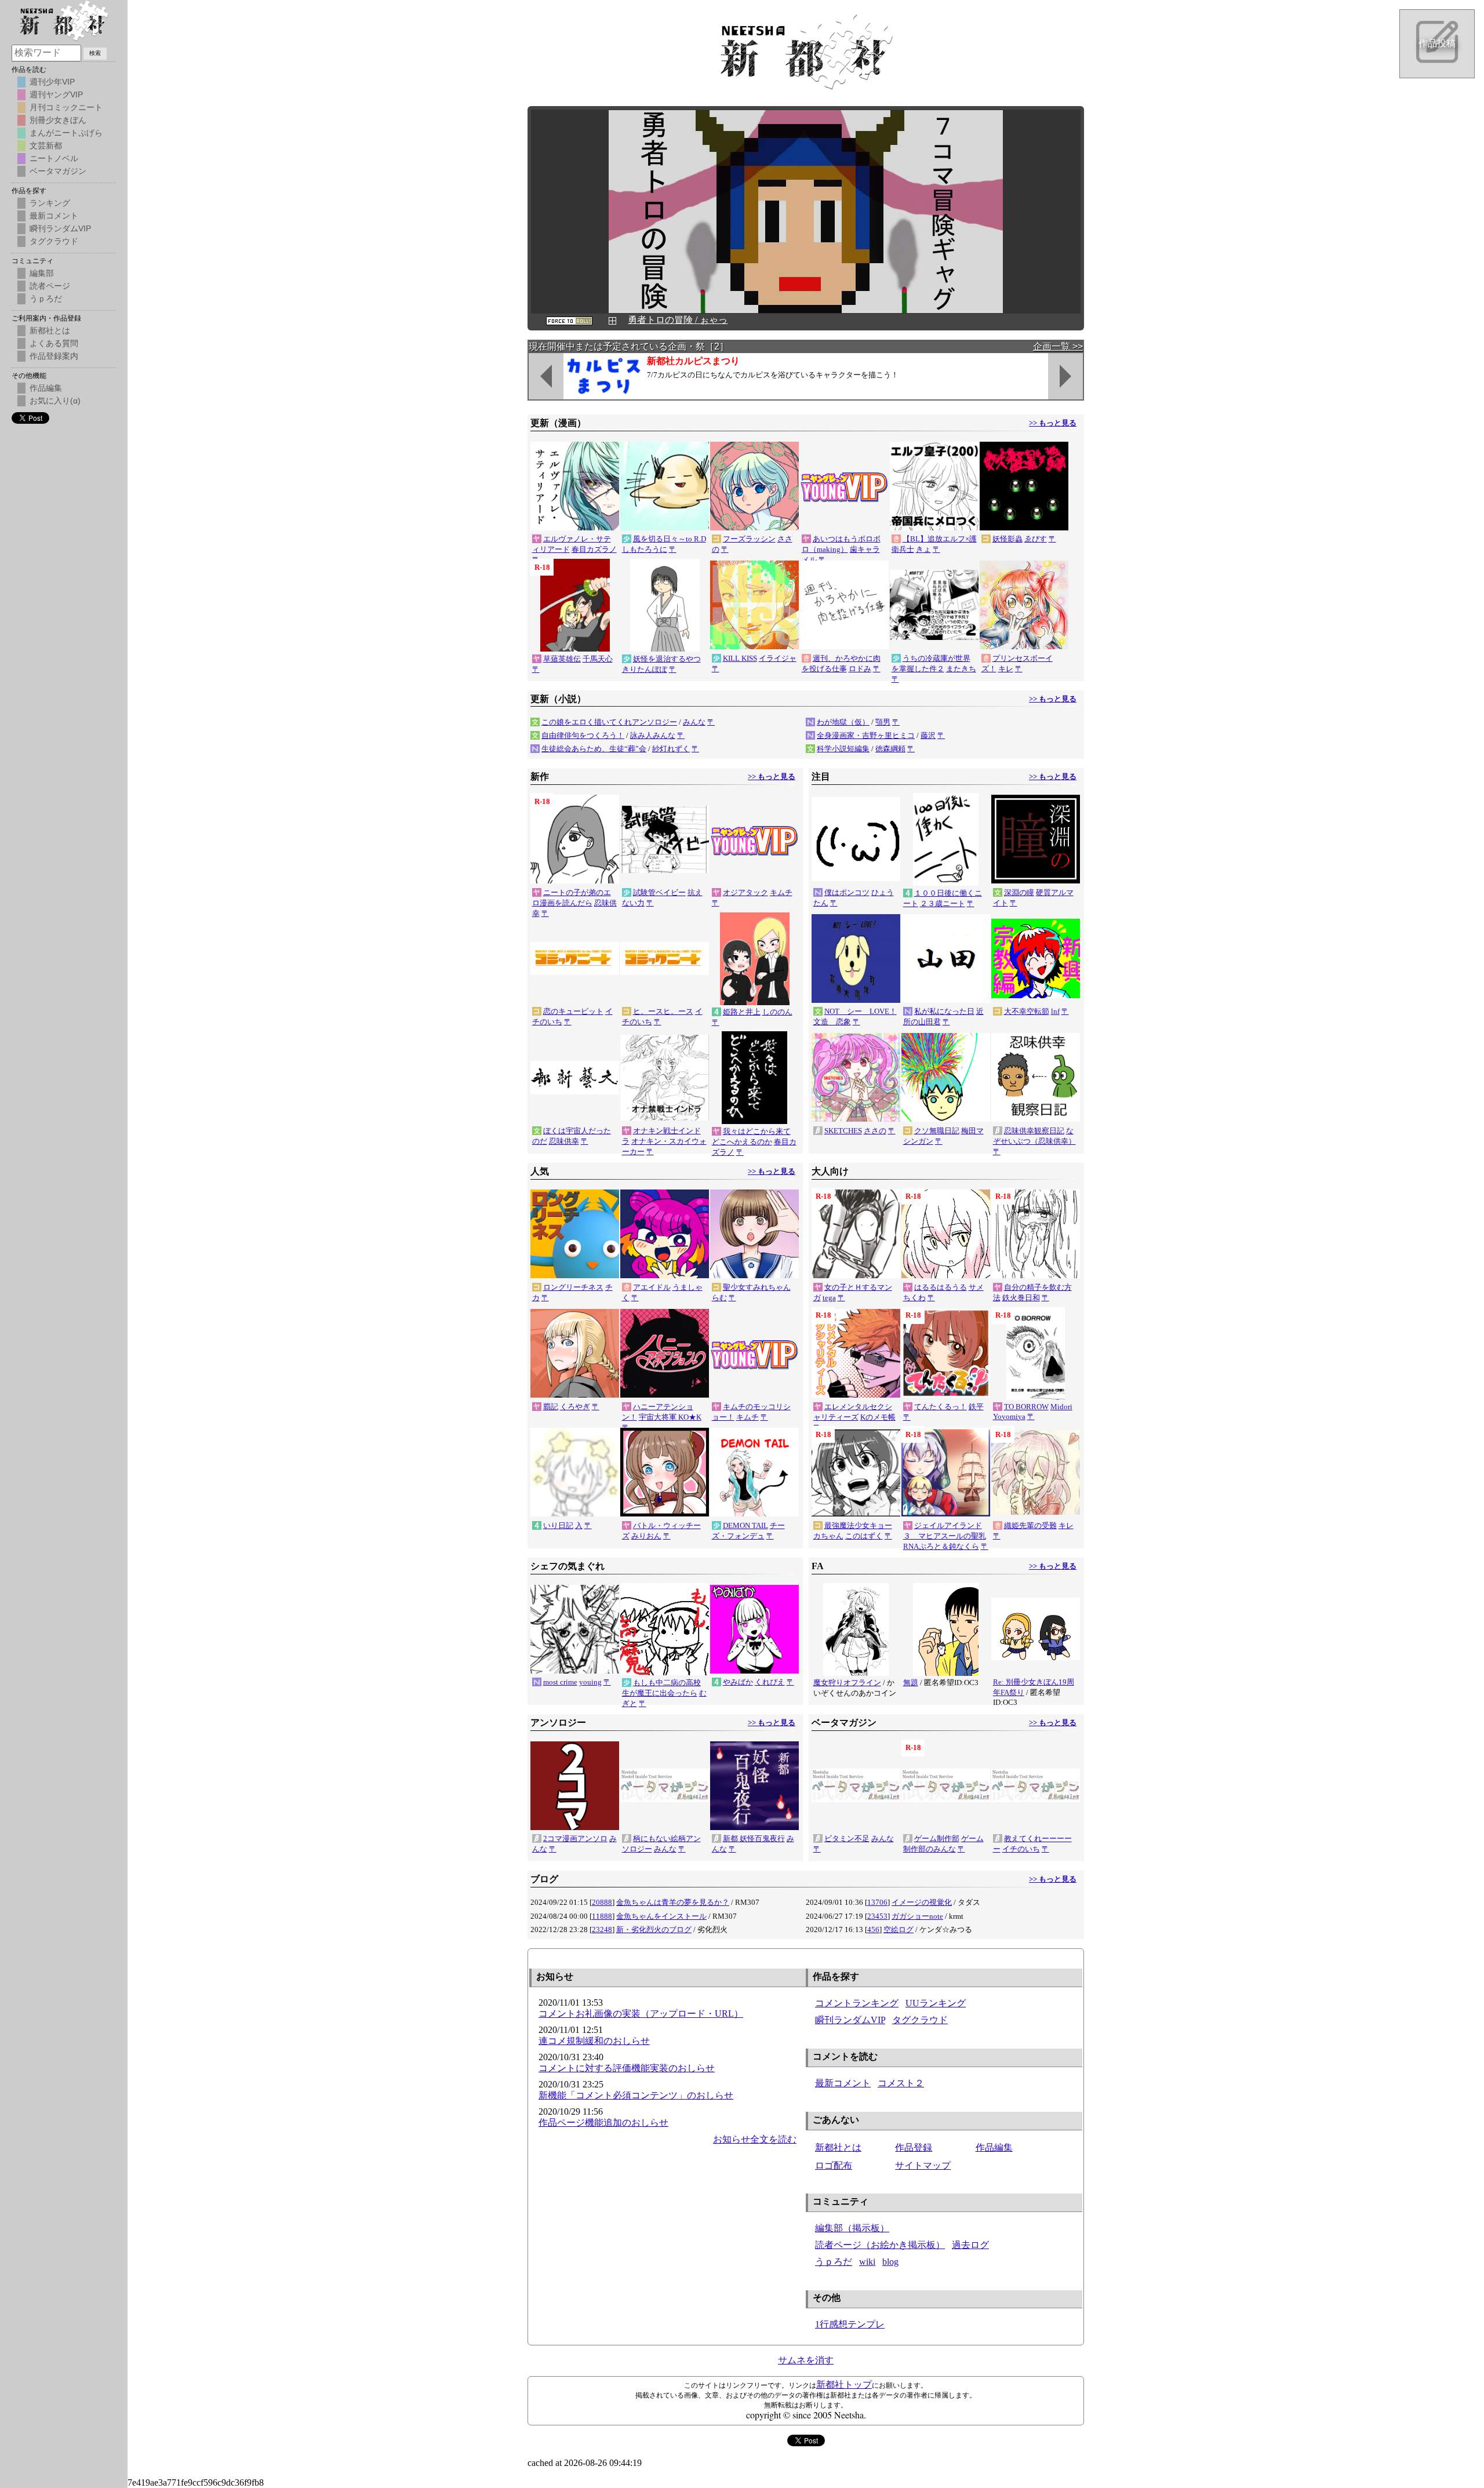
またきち (961, 669)
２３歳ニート (943, 903)
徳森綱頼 (890, 749)
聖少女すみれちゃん (757, 1287)
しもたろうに (645, 549)
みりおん (646, 1536)
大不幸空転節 (1027, 1011)
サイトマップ (923, 2165)
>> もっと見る (1053, 423)
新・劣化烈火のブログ (654, 1929)
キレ (1006, 669)
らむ (719, 1298)
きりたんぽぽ (645, 669)
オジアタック (745, 892)
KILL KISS (740, 658)
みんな (694, 722)
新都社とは (838, 2147)
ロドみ (860, 669)
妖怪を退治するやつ (667, 659)
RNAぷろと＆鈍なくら (941, 1546)
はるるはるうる (941, 1287)
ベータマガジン (58, 171)
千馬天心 (598, 659)
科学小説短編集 (843, 749)
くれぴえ (770, 1682)
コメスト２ (901, 2083)
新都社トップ (844, 2385)
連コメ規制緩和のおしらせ (594, 2041)
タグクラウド (920, 2020)
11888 (602, 1916)
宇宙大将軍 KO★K (670, 1417)
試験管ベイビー (659, 892)
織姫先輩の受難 (1030, 1525)
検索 (95, 53)
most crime (560, 1682)
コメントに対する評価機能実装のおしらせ (627, 2068)
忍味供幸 (564, 1141)
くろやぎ (575, 1407)
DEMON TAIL (745, 1525)
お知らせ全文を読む (755, 2139)
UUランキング (936, 2003)
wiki (867, 2262)
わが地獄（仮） (843, 722)
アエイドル (652, 1287)
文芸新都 (46, 146)
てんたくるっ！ (941, 1407)
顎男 (883, 722)
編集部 (42, 273)
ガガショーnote (917, 1916)
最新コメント (843, 2083)
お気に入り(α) (55, 401)
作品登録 (914, 2147)
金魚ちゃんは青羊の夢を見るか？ (673, 1902)
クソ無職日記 (937, 1131)
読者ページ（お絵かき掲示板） (880, 2245)
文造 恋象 (832, 1022)
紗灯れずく (671, 749)
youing (590, 1682)
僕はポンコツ (847, 892)
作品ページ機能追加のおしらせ (603, 2123)
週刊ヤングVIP (56, 94)
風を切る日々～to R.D (670, 539)
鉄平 (976, 1407)
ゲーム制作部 (937, 1838)
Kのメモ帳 (878, 1417)
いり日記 (558, 1525)
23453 (877, 1916)
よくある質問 (54, 343)
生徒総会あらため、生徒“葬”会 (594, 749)
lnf (1055, 1011)
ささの (875, 1131)
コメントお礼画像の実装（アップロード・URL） (641, 2014)
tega (829, 1298)
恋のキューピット (573, 1011)
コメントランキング (857, 2003)
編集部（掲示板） (852, 2228)
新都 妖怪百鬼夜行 (754, 1838)
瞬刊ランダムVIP (850, 2020)
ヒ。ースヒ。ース (663, 1011)
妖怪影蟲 (1007, 539)
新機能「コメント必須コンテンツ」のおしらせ (636, 2095)
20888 (602, 1902)
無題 (911, 1683)
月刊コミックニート (66, 107)
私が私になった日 (944, 1011)
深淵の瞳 (1019, 892)
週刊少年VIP (52, 82)
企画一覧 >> (1058, 346)
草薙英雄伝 (562, 659)
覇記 (551, 1407)
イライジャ (778, 658)
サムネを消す (806, 2360)
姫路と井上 (742, 1012)
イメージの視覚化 (922, 1902)
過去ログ (970, 2245)
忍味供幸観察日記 (1034, 1131)
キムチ (781, 892)
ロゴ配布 (834, 2165)
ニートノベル (54, 158)
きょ (923, 549)
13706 (877, 1902)
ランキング (50, 203)
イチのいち (1021, 1849)
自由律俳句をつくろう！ (583, 735)
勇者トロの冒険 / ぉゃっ (678, 320)
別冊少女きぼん (58, 120)
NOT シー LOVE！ (861, 1011)
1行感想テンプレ (850, 2324)
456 (873, 1929)
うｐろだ (834, 2262)
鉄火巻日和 (1021, 1298)
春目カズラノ (594, 549)
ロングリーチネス (573, 1287)
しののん (777, 1012)
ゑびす (1036, 539)
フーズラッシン (749, 539)
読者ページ (50, 286)
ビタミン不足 (847, 1838)
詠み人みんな (653, 735)
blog (890, 2262)
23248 (602, 1929)
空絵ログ (899, 1929)
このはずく (864, 1536)
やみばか (738, 1682)
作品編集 (994, 2147)
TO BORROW (1026, 1407)
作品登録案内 (54, 356)
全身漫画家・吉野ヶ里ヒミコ (866, 735)
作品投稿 (1437, 43)
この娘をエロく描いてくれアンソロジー (609, 722)
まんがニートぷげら (66, 133)
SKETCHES (843, 1131)
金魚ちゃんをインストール (661, 1916)
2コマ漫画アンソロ (575, 1838)
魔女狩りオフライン (847, 1683)
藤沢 (928, 735)
